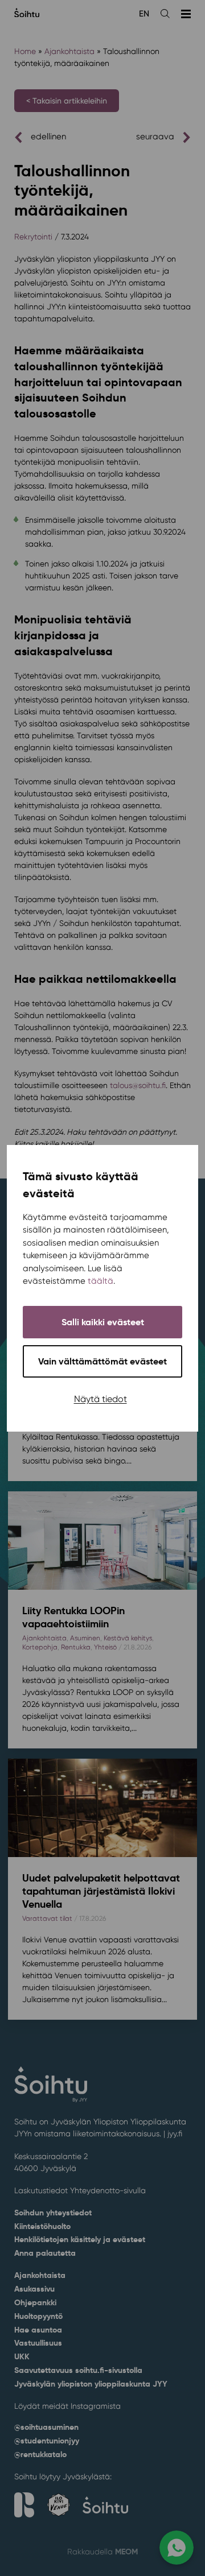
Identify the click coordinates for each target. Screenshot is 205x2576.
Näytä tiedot (101, 1399)
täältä (101, 1281)
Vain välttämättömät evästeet (102, 1361)
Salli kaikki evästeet (103, 1322)
